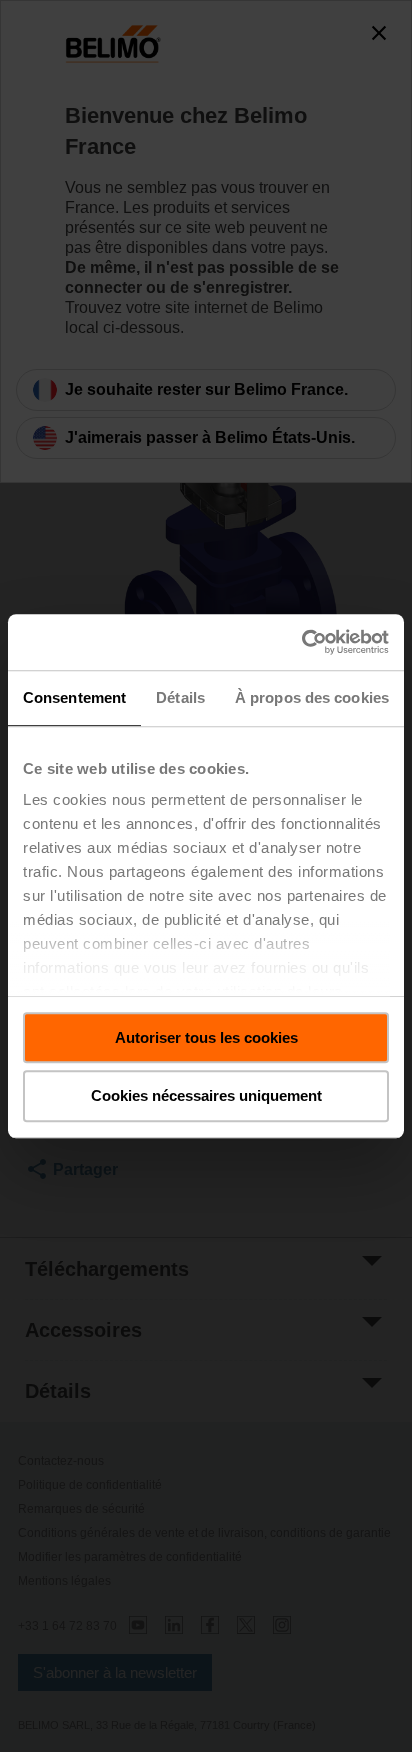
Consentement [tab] (74, 697)
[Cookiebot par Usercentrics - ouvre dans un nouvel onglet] (301, 642)
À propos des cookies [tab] (312, 697)
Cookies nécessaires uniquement (206, 1096)
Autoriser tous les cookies (206, 1037)
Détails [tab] (180, 697)
